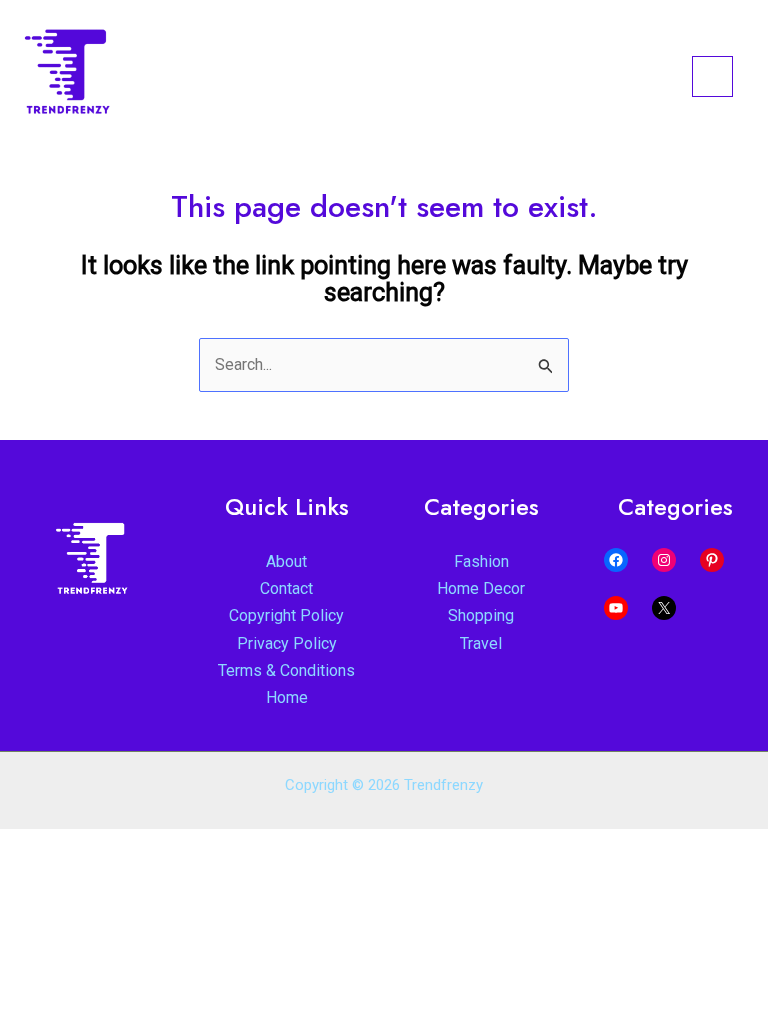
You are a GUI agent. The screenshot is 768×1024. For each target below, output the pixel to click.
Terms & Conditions (286, 670)
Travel (481, 643)
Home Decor (481, 588)
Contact (286, 588)
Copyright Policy (286, 615)
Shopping (481, 615)
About (286, 561)
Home (287, 697)
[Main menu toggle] (712, 76)
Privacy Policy (287, 643)
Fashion (481, 561)
